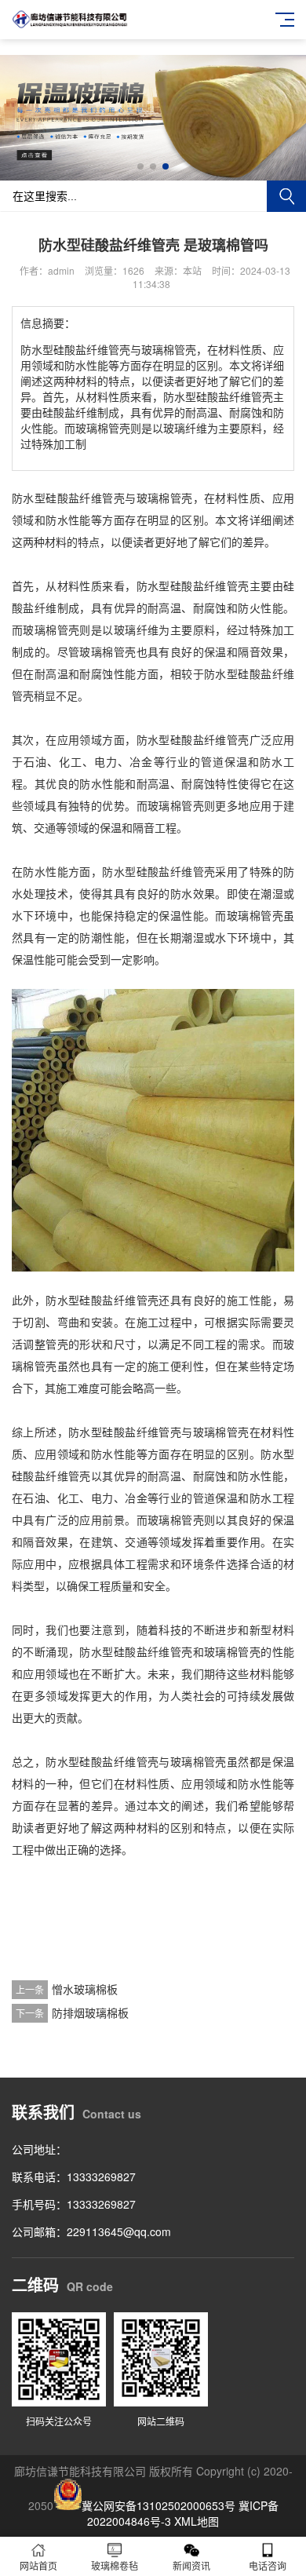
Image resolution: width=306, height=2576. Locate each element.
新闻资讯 (191, 2565)
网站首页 (38, 2565)
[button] (140, 166)
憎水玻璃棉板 (85, 1989)
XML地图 (197, 2521)
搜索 (286, 196)
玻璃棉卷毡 (115, 2565)
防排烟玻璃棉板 (90, 2012)
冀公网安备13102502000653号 (158, 2505)
